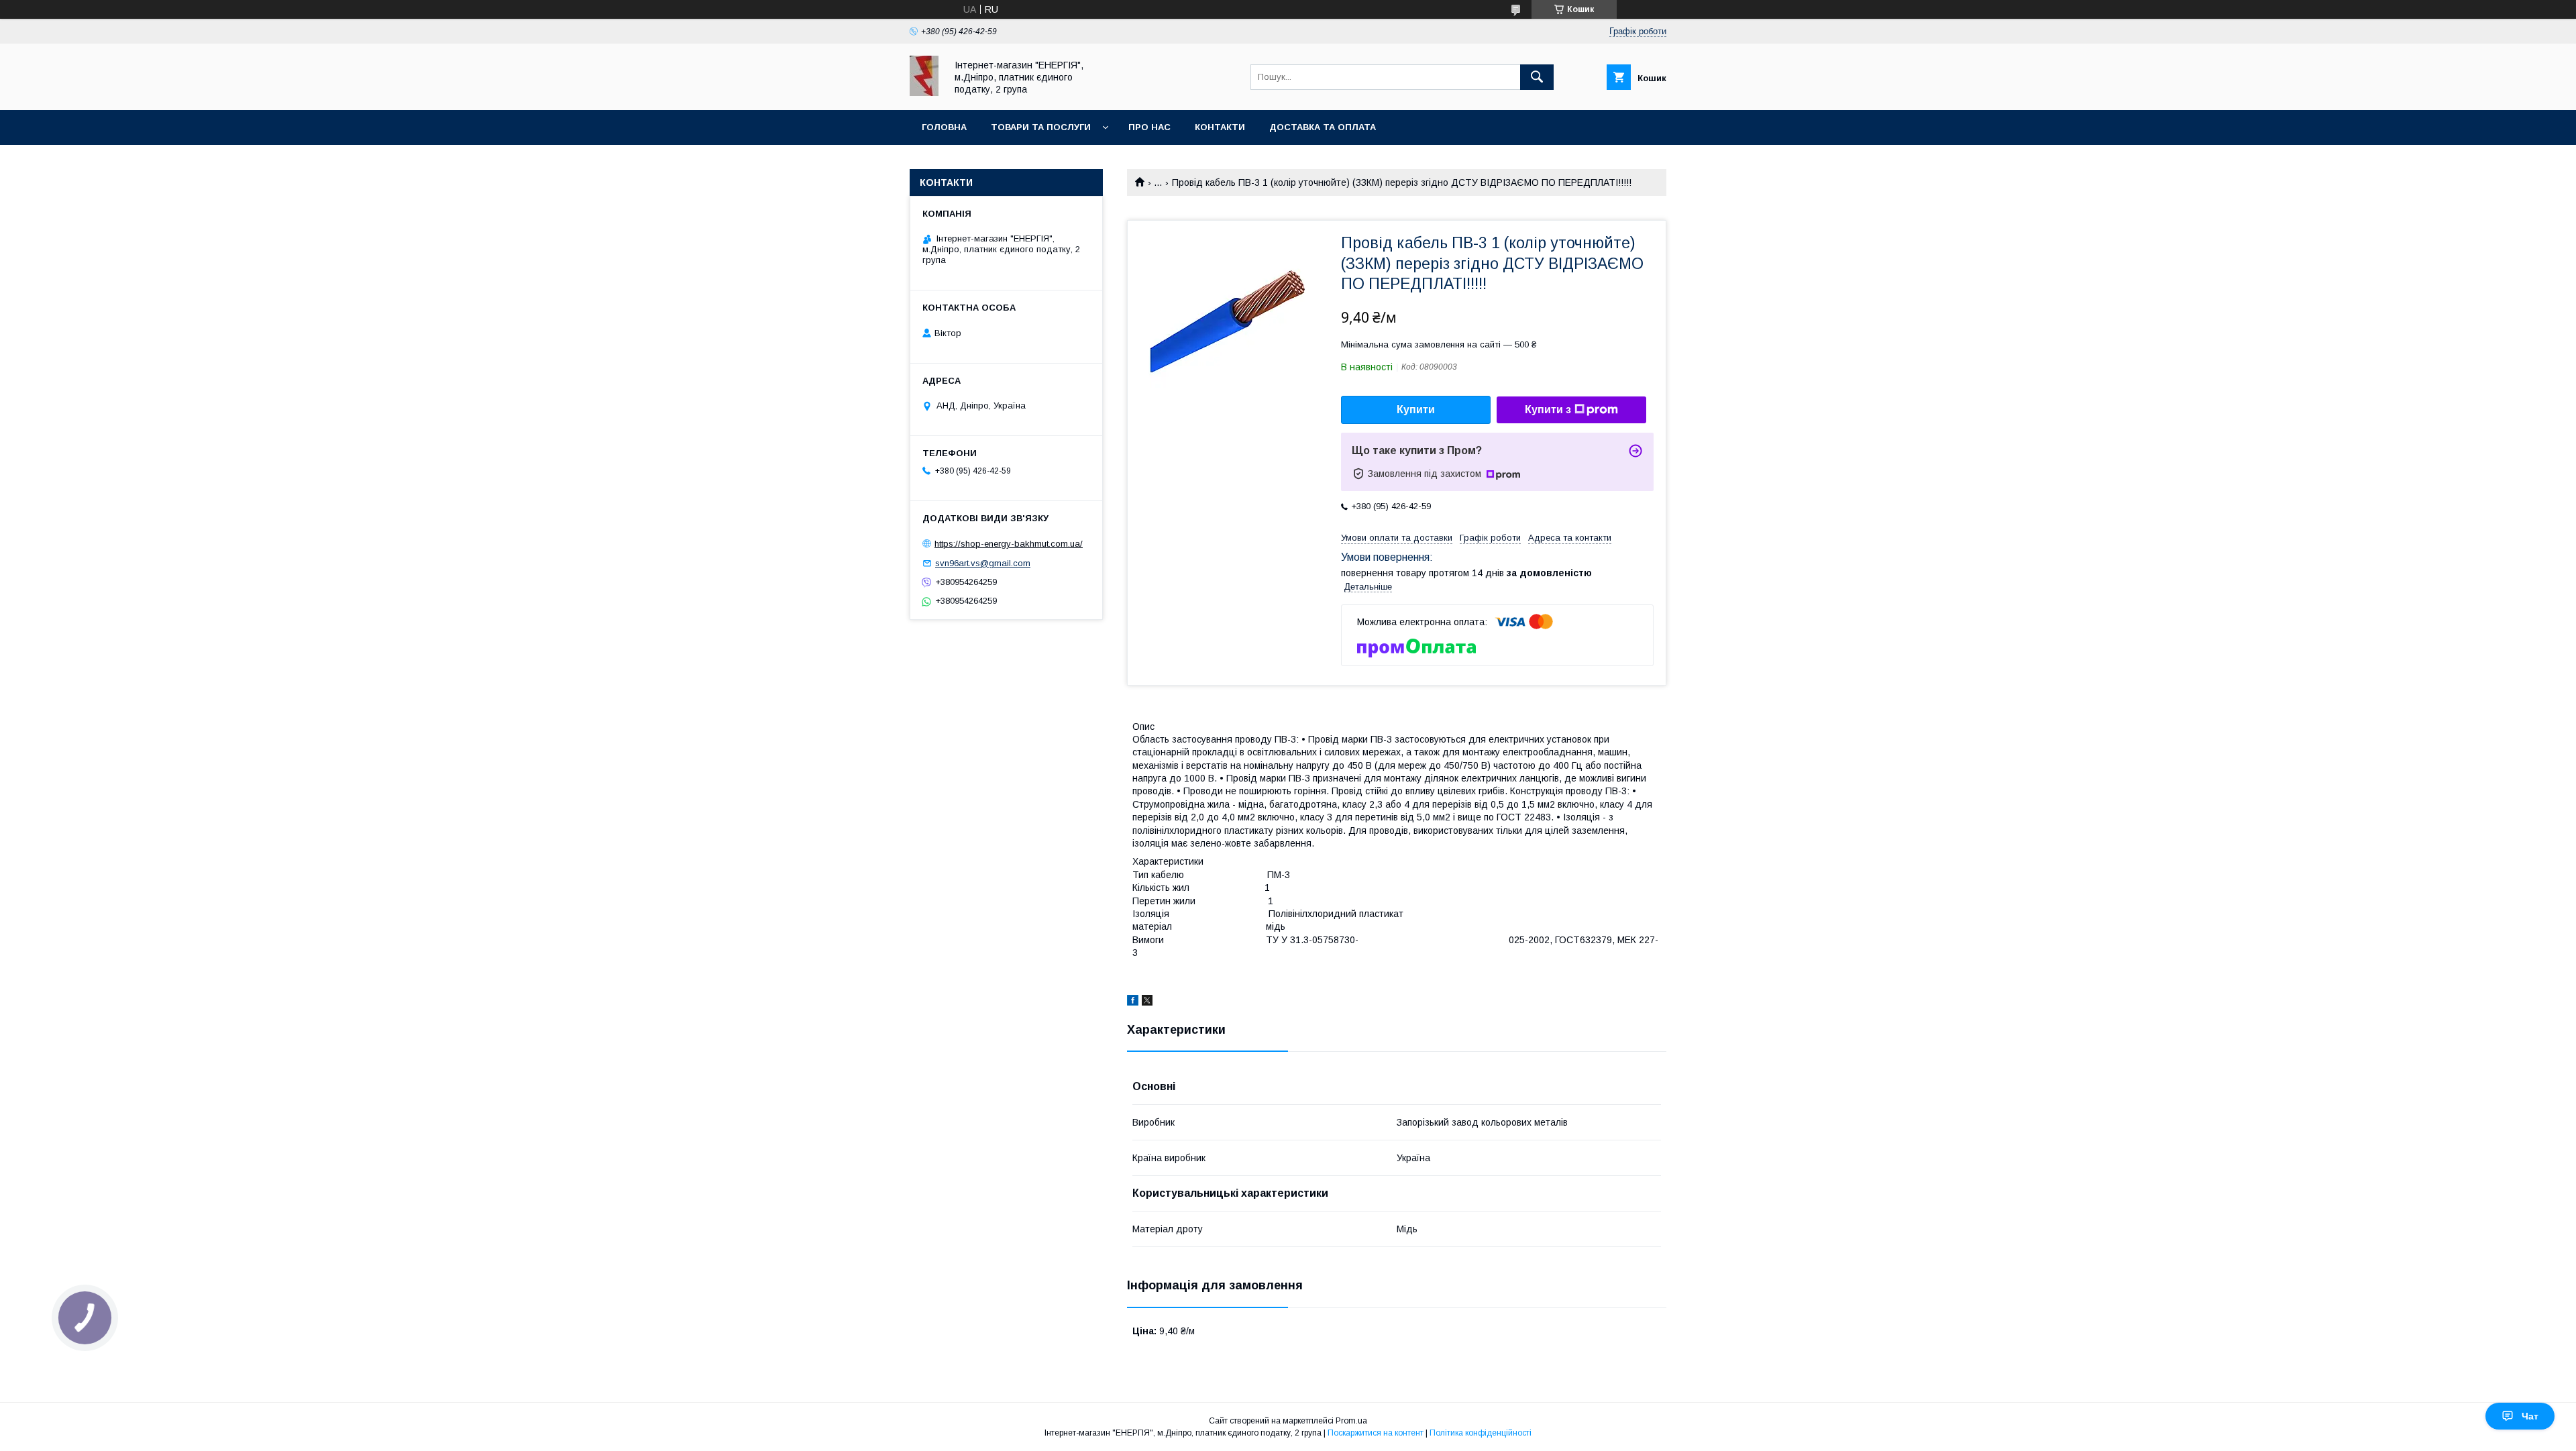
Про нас (1149, 127)
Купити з (1548, 410)
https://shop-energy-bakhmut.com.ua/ (1009, 544)
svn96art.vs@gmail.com (983, 563)
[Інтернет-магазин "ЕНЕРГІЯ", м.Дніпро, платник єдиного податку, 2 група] (924, 93)
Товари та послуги (1041, 127)
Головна (944, 127)
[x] (1147, 1002)
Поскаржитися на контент (1376, 1433)
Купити (1416, 410)
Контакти (1220, 127)
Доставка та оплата (1323, 127)
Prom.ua (1351, 1421)
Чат (2530, 1416)
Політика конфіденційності (1481, 1433)
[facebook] (1133, 1002)
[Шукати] (1537, 77)
